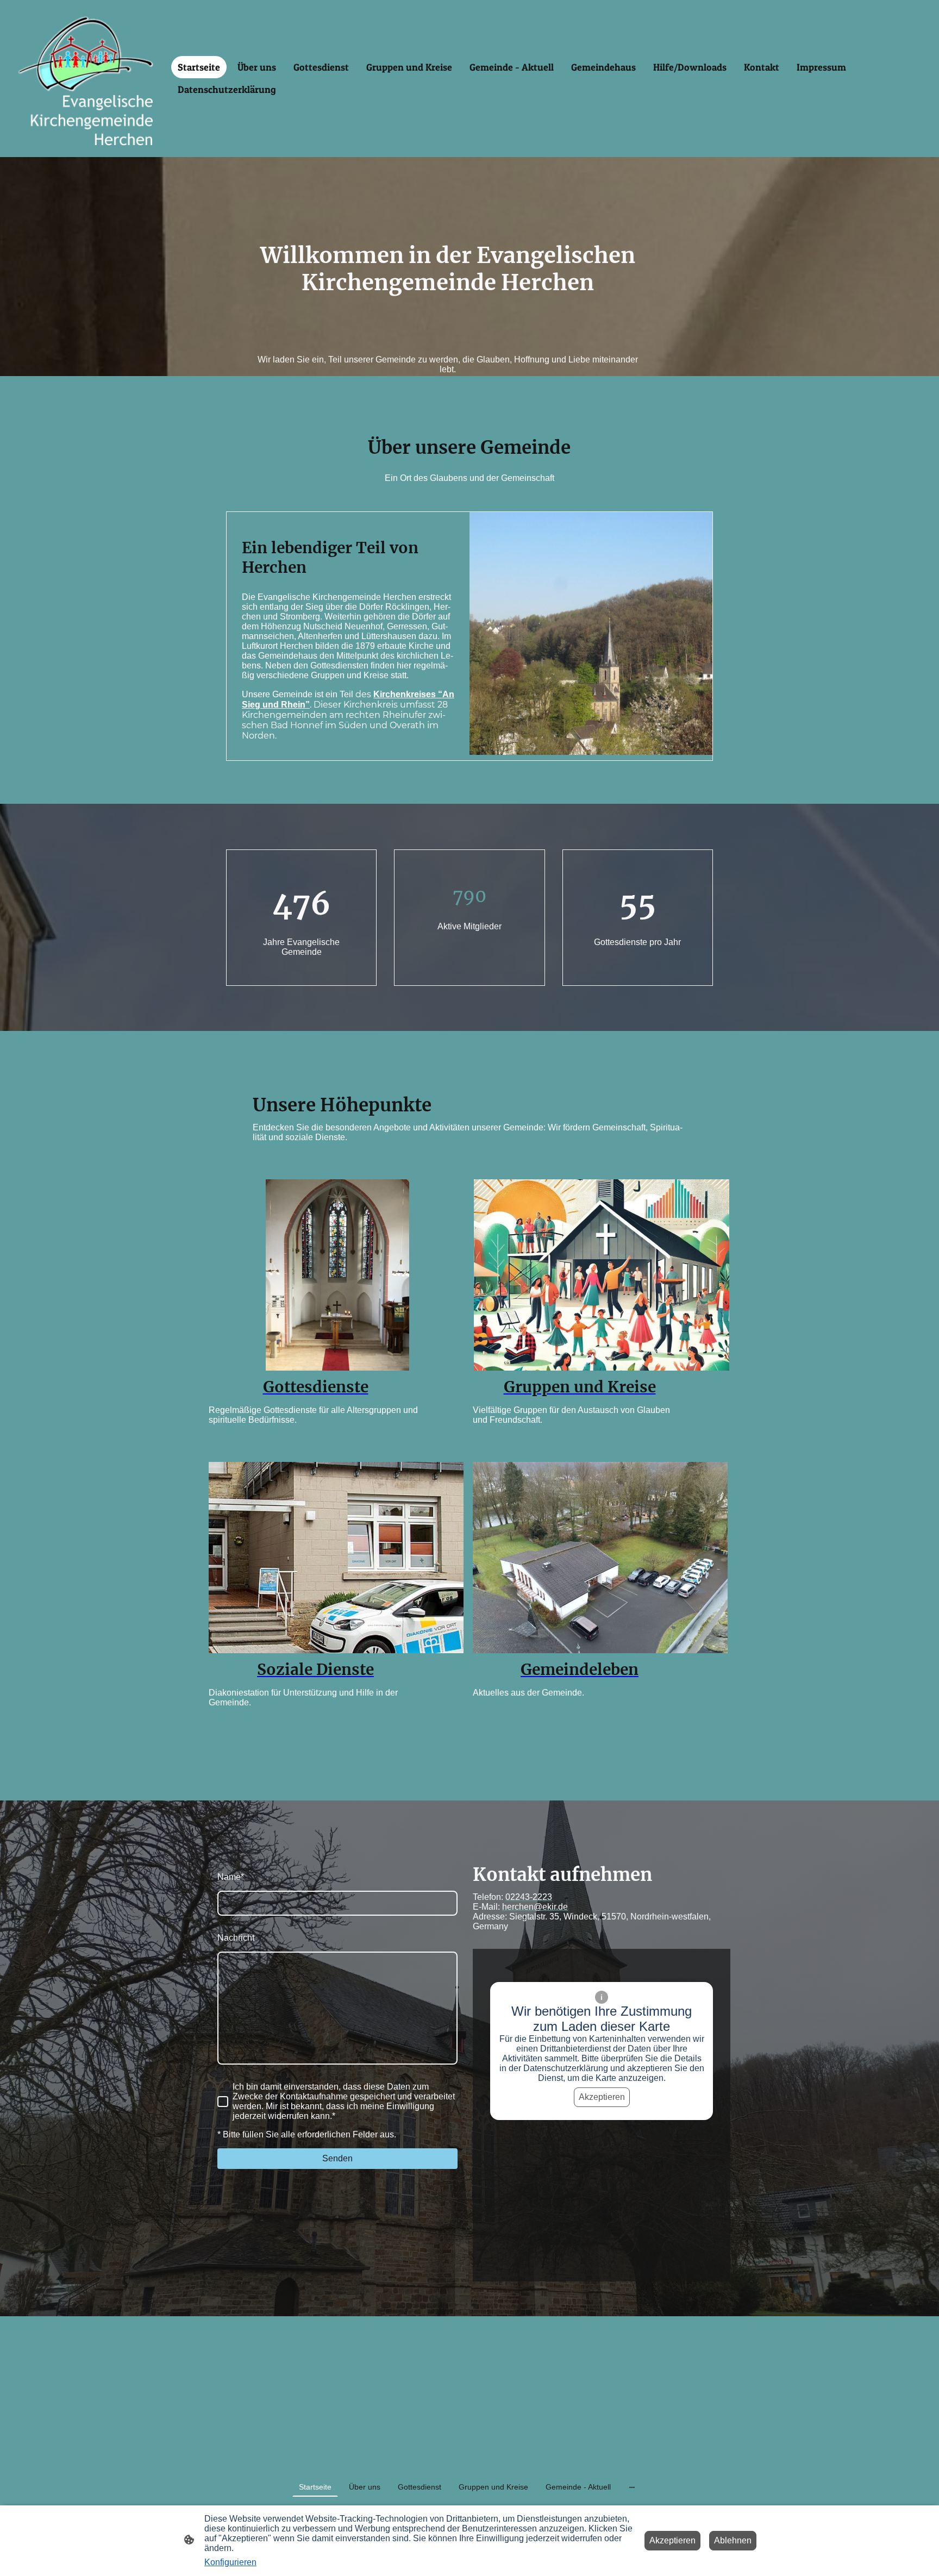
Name (231, 1877)
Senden (337, 2158)
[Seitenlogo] (86, 79)
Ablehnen (733, 2540)
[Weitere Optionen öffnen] (632, 2487)
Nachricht (236, 1938)
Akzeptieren (602, 2097)
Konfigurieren (230, 2562)
